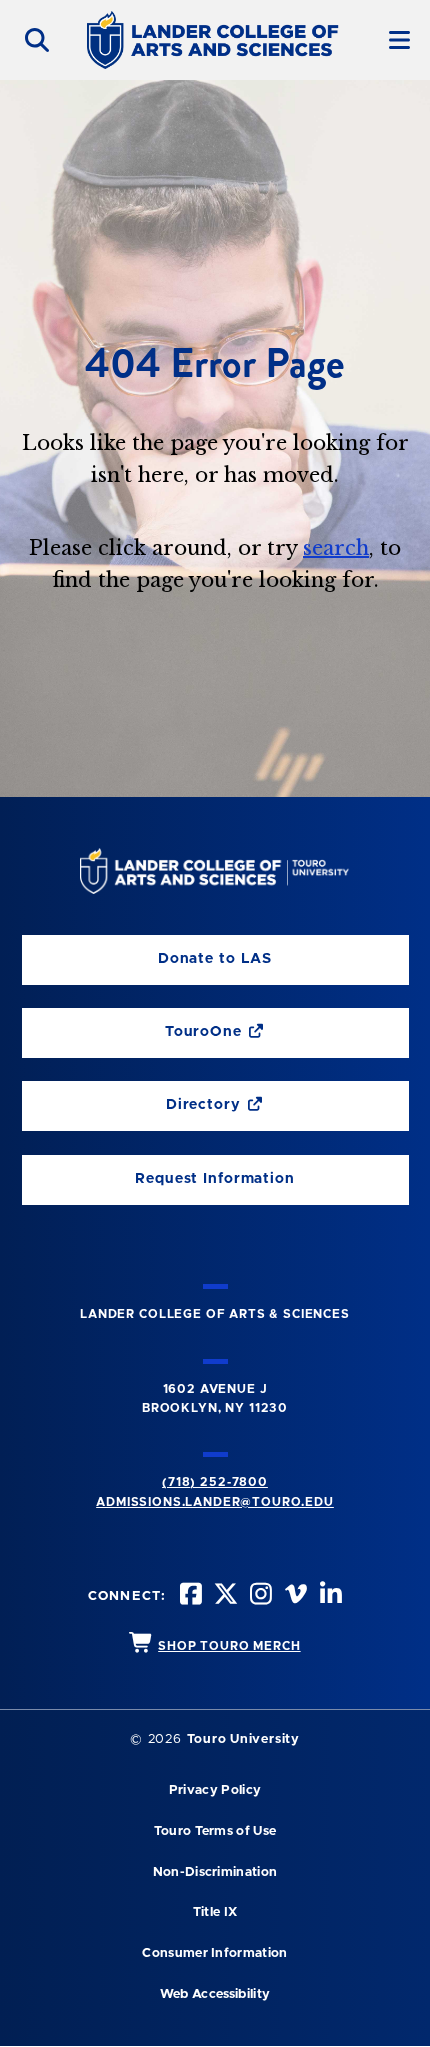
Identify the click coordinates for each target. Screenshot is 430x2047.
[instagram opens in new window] (259, 1596)
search (336, 548)
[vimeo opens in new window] (294, 1596)
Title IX (215, 1912)
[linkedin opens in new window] (329, 1596)
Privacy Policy (215, 1790)
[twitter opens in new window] (224, 1596)
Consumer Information (214, 1953)
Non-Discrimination (215, 1872)
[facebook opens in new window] (189, 1596)
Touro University (243, 1739)
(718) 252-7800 (215, 1482)
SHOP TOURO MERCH (229, 1646)
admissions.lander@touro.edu (215, 1502)
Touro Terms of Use (215, 1831)
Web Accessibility (215, 1994)
